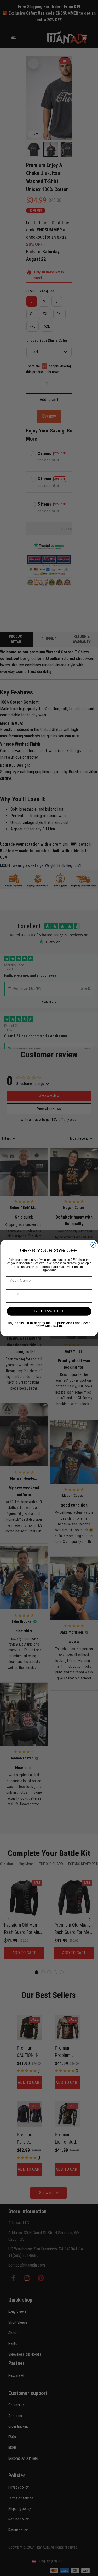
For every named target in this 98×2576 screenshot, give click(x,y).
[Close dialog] (93, 1245)
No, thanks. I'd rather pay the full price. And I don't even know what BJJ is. (49, 1324)
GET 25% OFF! (49, 1311)
